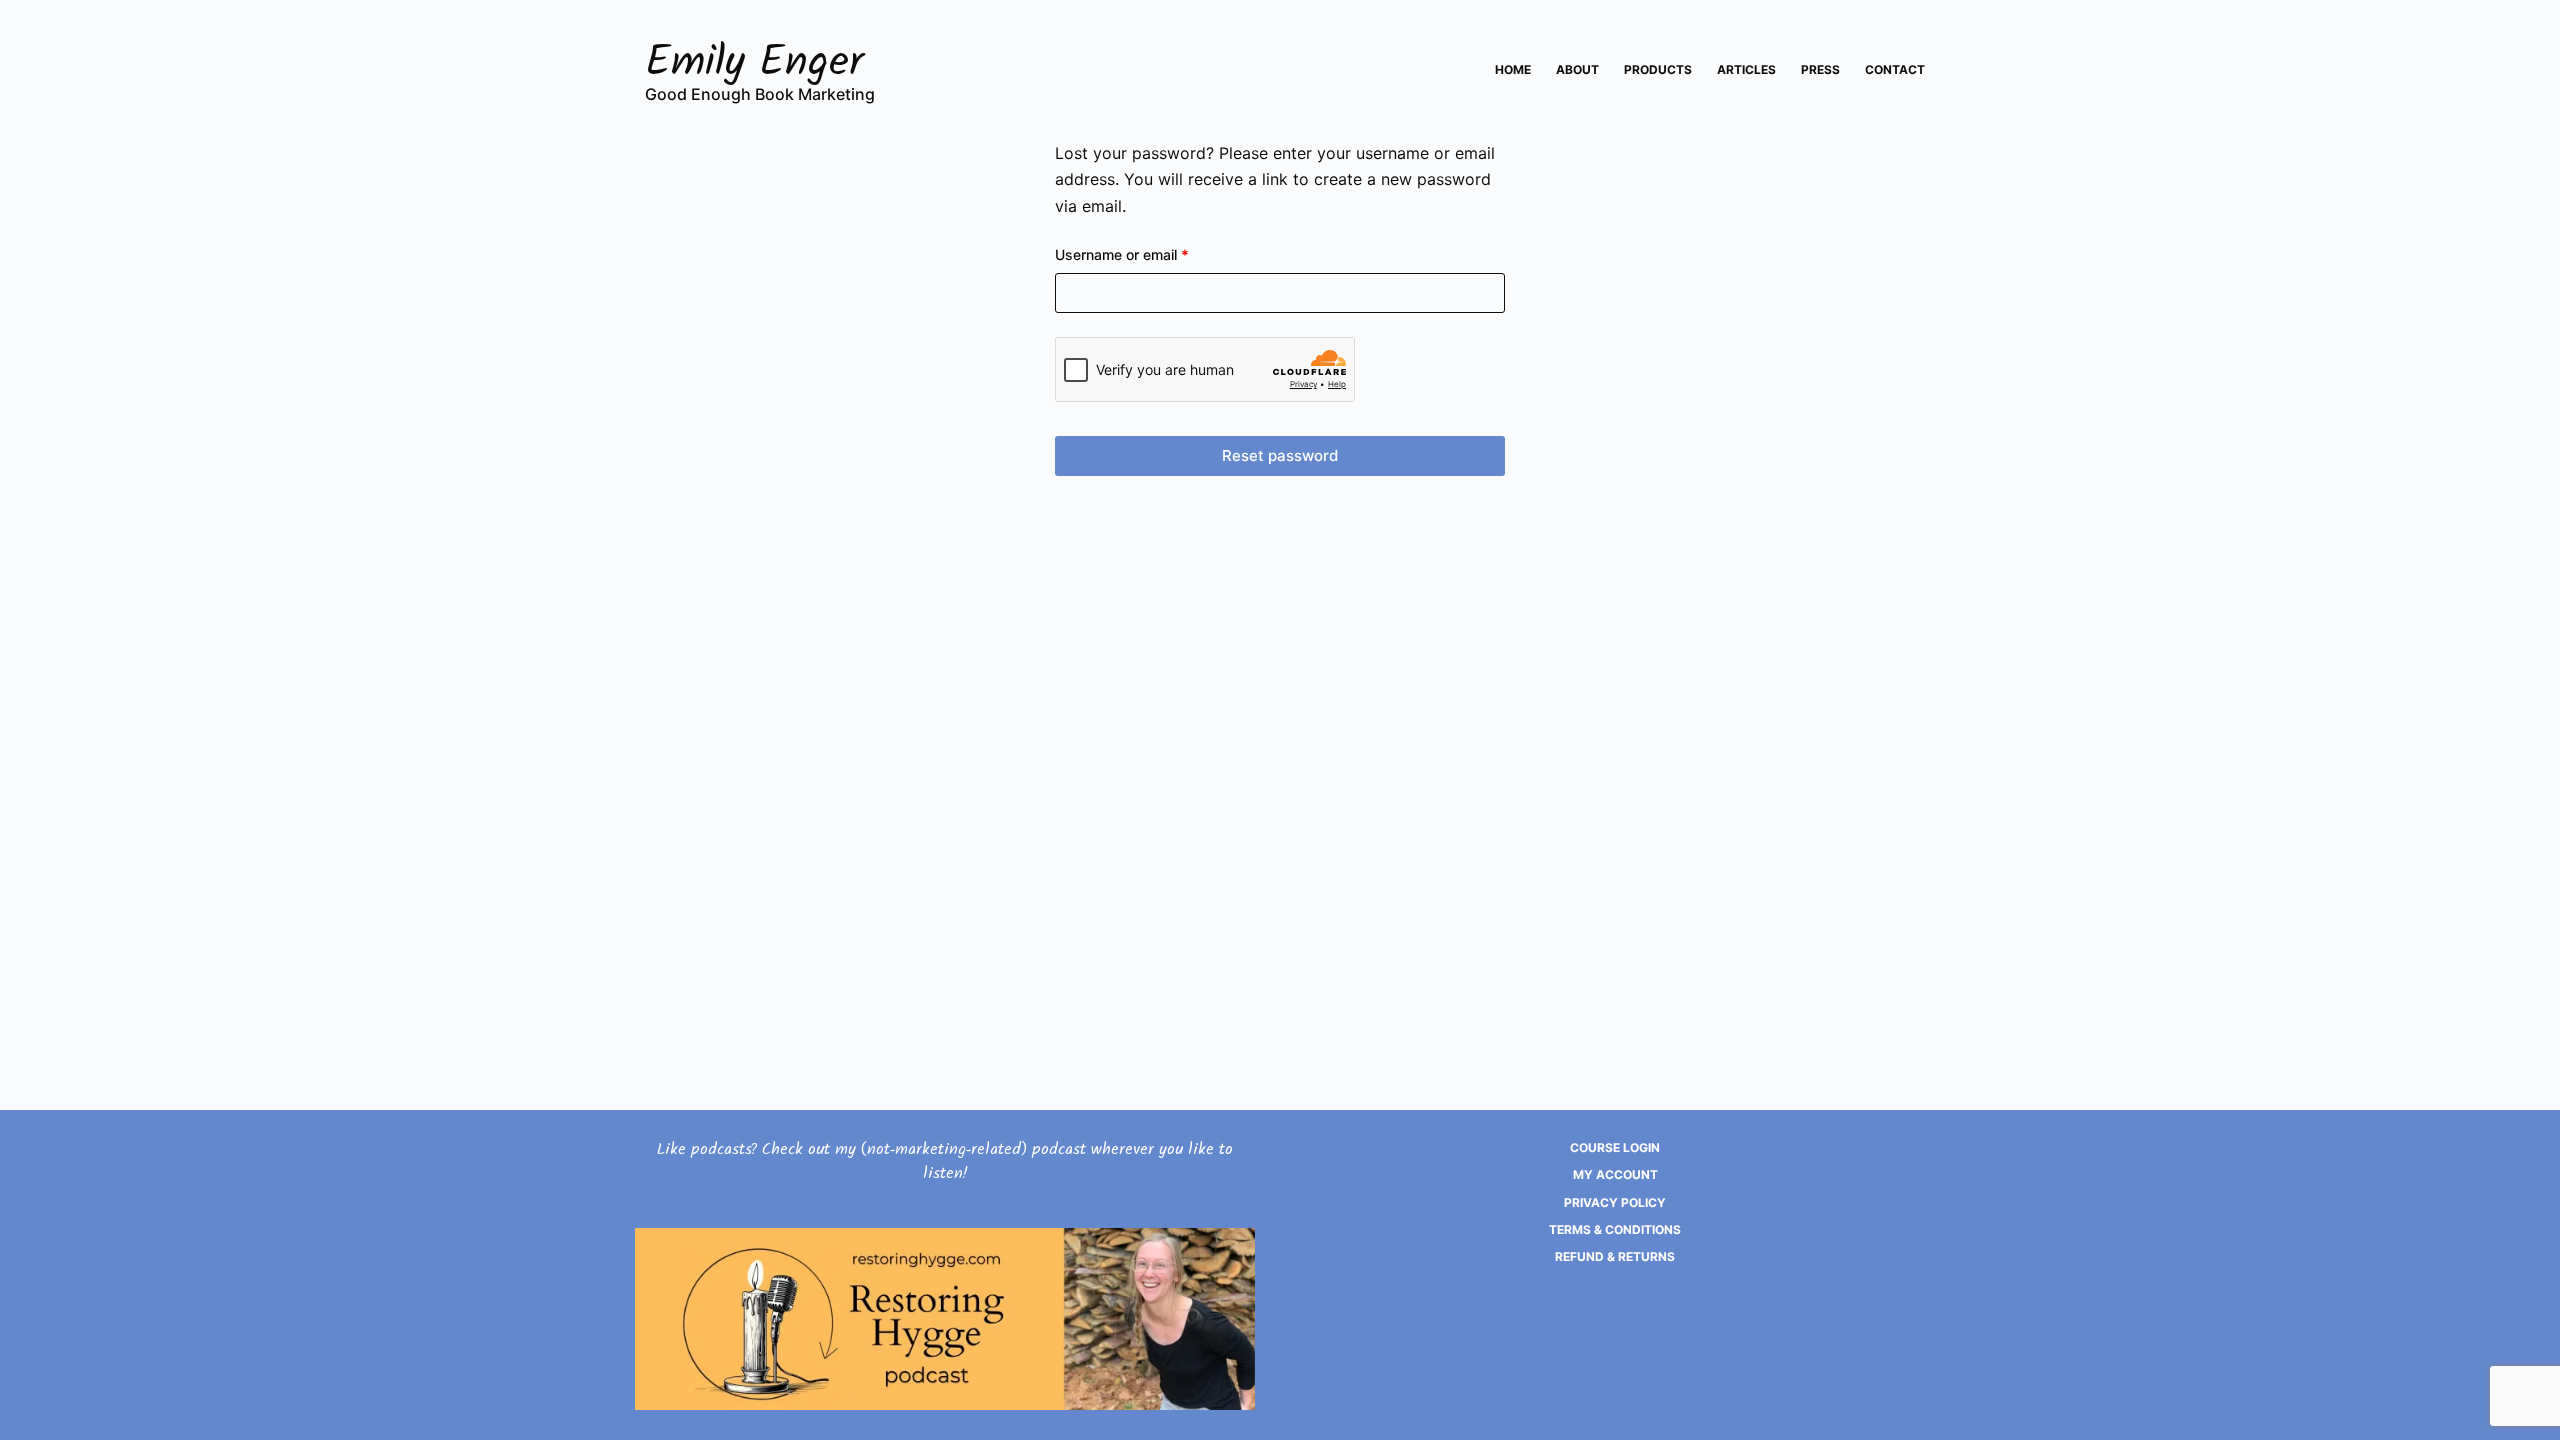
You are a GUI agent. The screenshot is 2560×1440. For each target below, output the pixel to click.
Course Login (1615, 1147)
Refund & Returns (1615, 1256)
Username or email (1151, 254)
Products (1658, 69)
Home (1513, 69)
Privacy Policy (1615, 1202)
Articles (1746, 69)
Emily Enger (755, 67)
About (1577, 69)
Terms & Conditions (1615, 1229)
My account (1615, 1174)
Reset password (1280, 455)
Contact (1895, 69)
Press (1820, 69)
